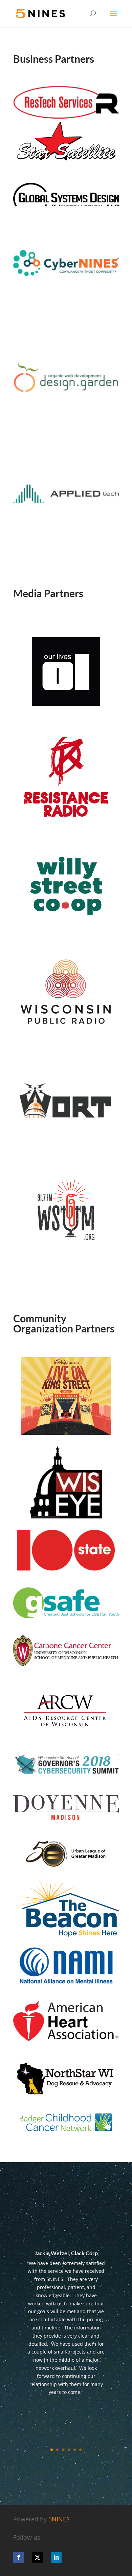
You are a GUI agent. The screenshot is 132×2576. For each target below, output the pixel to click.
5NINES (59, 2519)
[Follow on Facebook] (19, 2557)
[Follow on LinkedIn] (56, 2557)
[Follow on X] (38, 2557)
